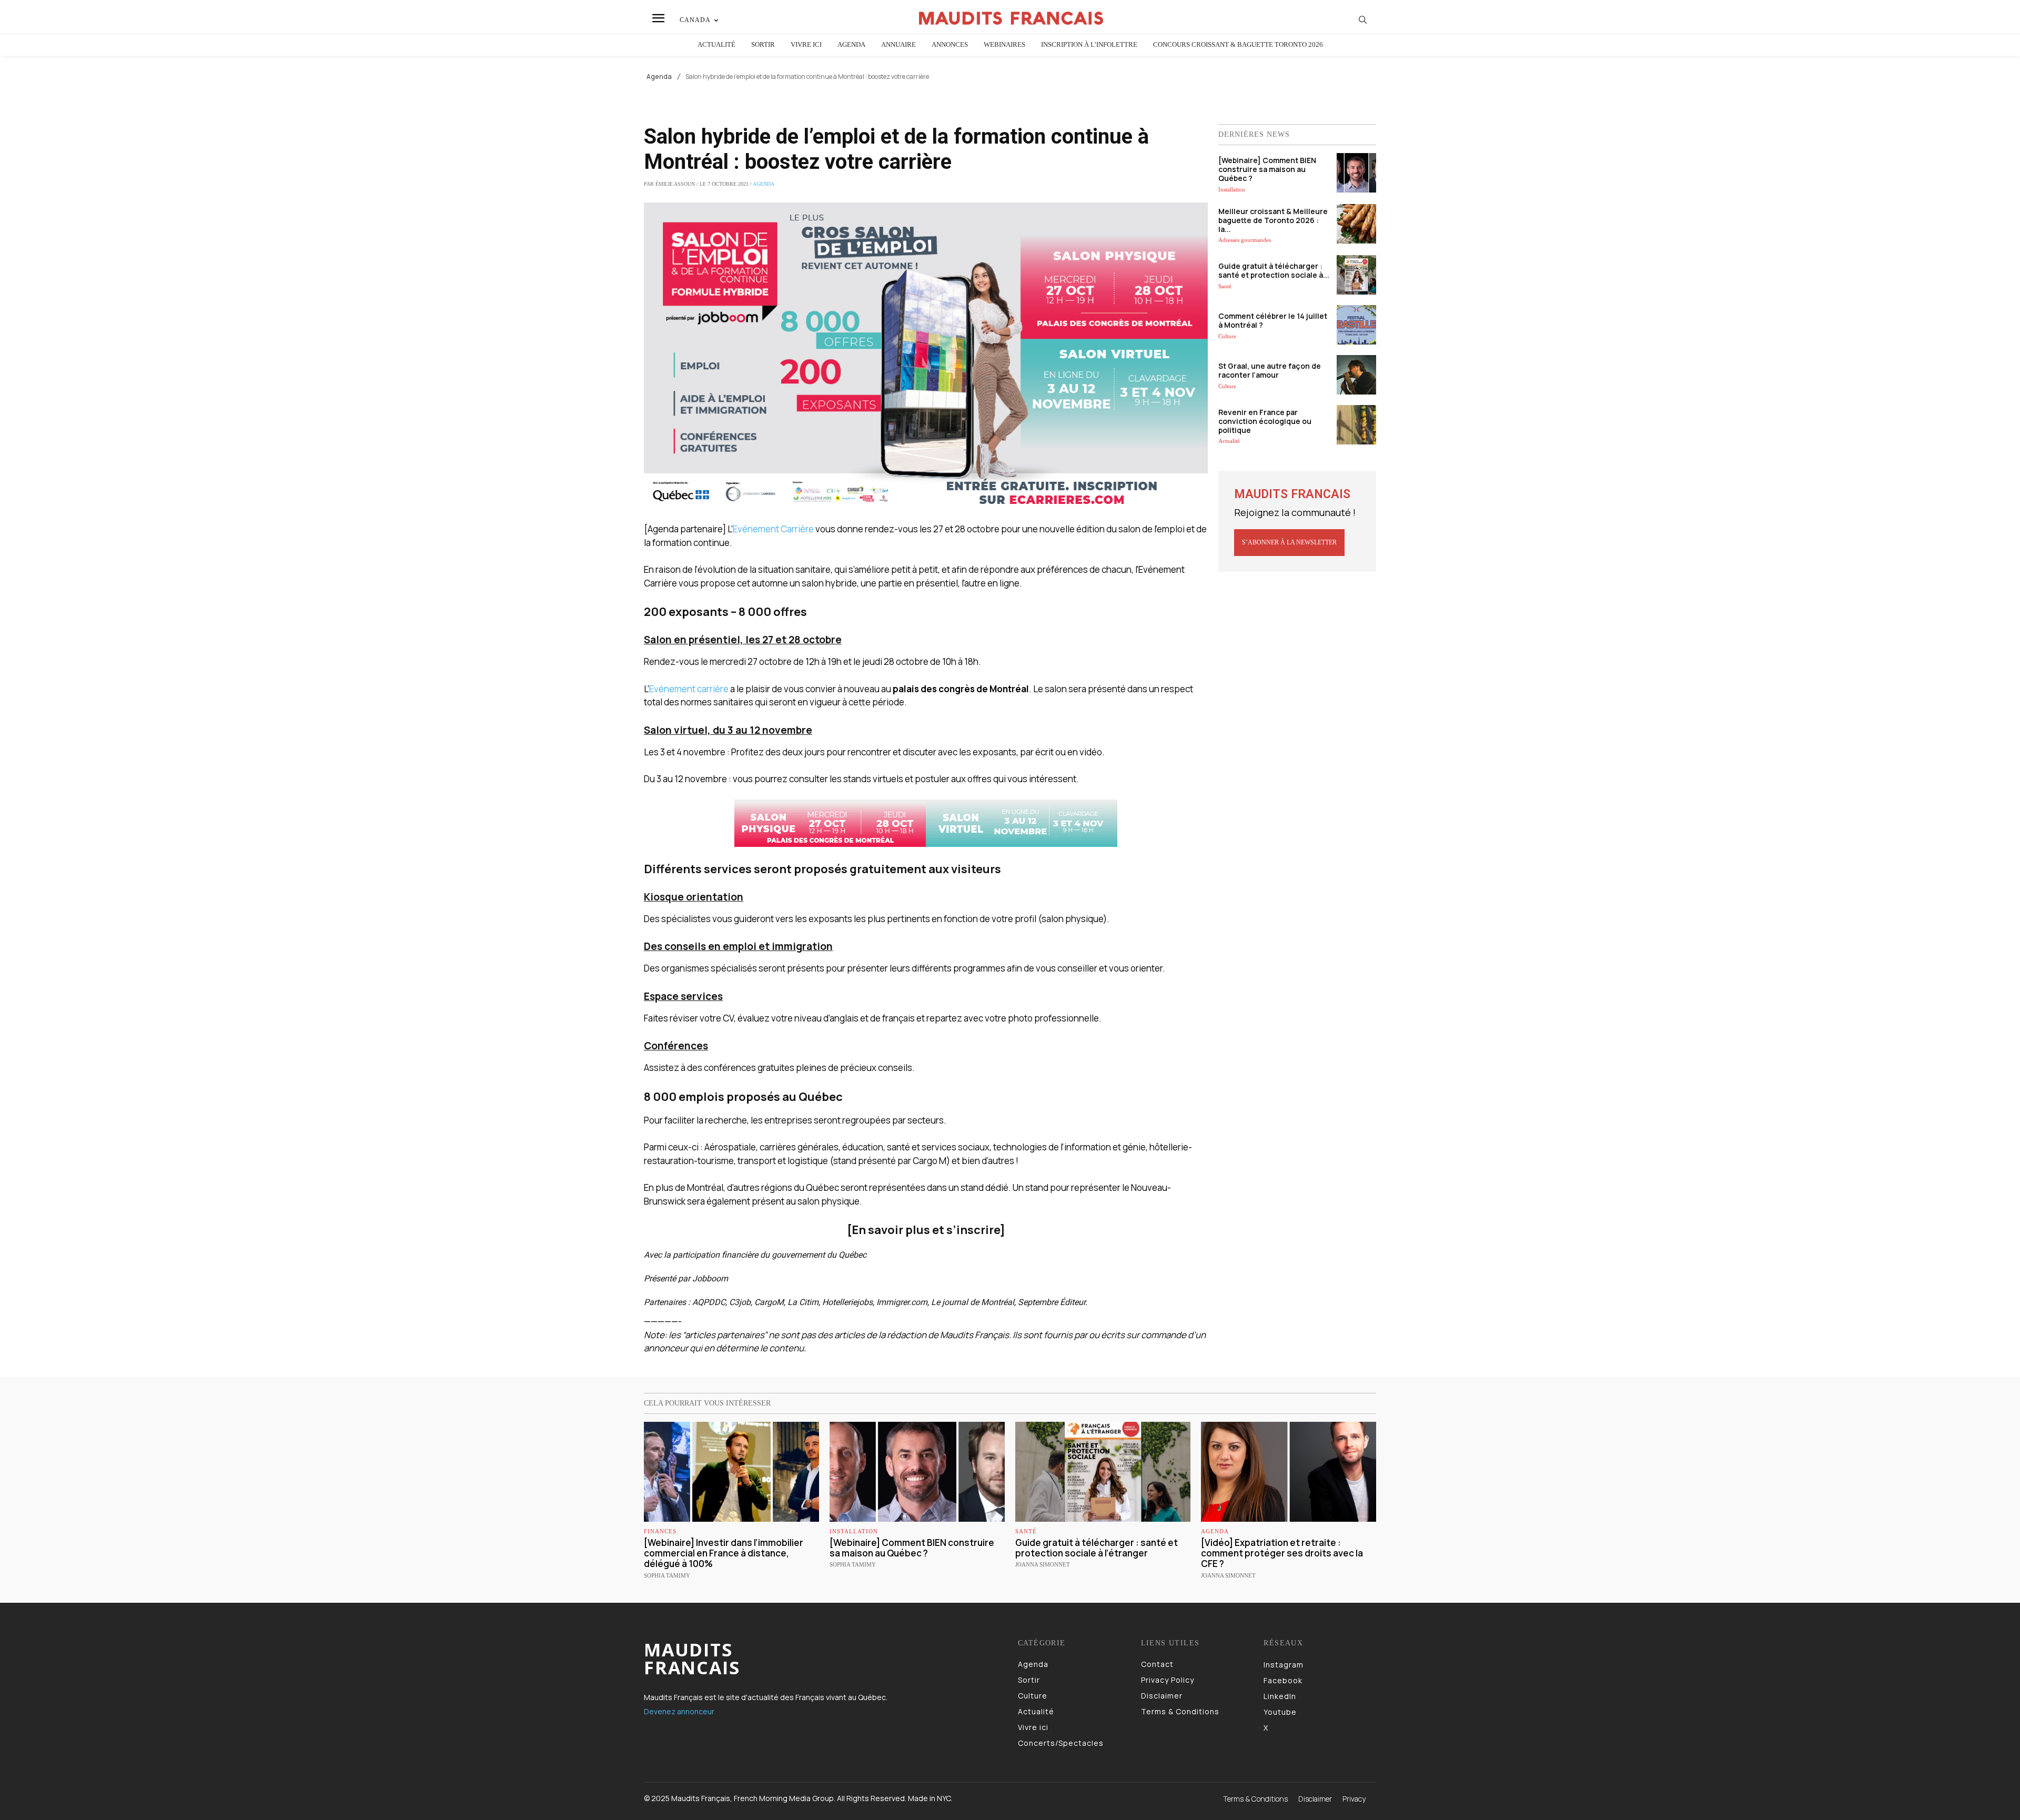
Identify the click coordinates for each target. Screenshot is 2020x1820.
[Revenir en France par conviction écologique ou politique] (1356, 425)
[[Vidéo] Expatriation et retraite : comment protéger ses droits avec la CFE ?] (1289, 1472)
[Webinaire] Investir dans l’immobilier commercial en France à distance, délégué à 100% (724, 1553)
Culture (1227, 336)
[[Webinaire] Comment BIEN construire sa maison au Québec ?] (1356, 173)
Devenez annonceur (679, 1711)
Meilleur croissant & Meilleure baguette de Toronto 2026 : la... (1273, 220)
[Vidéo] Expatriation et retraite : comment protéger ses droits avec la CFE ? (1282, 1553)
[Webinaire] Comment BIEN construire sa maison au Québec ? (1267, 169)
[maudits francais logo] (1012, 18)
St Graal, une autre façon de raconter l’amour (1270, 370)
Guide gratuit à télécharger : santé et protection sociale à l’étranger (1097, 1548)
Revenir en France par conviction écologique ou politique (1265, 421)
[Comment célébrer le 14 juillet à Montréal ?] (1356, 325)
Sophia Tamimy (667, 1575)
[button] (1363, 19)
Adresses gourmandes (1245, 240)
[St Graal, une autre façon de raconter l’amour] (1356, 375)
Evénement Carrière (773, 529)
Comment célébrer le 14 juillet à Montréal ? (1273, 320)
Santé (1225, 286)
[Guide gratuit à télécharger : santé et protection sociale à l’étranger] (1356, 275)
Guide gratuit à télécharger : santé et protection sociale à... (1274, 270)
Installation (1232, 189)
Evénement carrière (689, 689)
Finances (660, 1531)
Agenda (659, 77)
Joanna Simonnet (1043, 1564)
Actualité (1229, 441)
